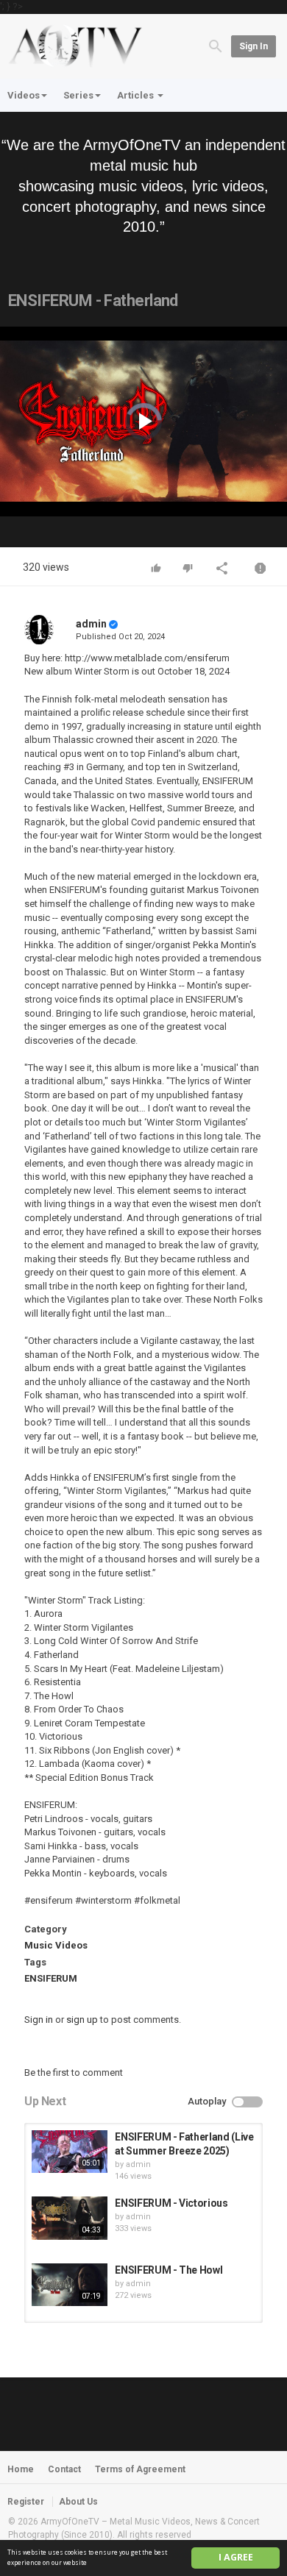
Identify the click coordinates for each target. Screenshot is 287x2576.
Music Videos (56, 1945)
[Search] (216, 45)
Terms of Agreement (140, 2469)
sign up (82, 2020)
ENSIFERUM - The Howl (169, 2270)
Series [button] (78, 95)
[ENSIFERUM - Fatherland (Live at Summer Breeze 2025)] (70, 2152)
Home (21, 2469)
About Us (78, 2502)
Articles (137, 95)
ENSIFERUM (51, 1978)
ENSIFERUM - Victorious (171, 2203)
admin (91, 624)
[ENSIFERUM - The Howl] (70, 2285)
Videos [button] (24, 95)
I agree (236, 2557)
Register (26, 2502)
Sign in (254, 46)
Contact (64, 2469)
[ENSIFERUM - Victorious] (70, 2218)
